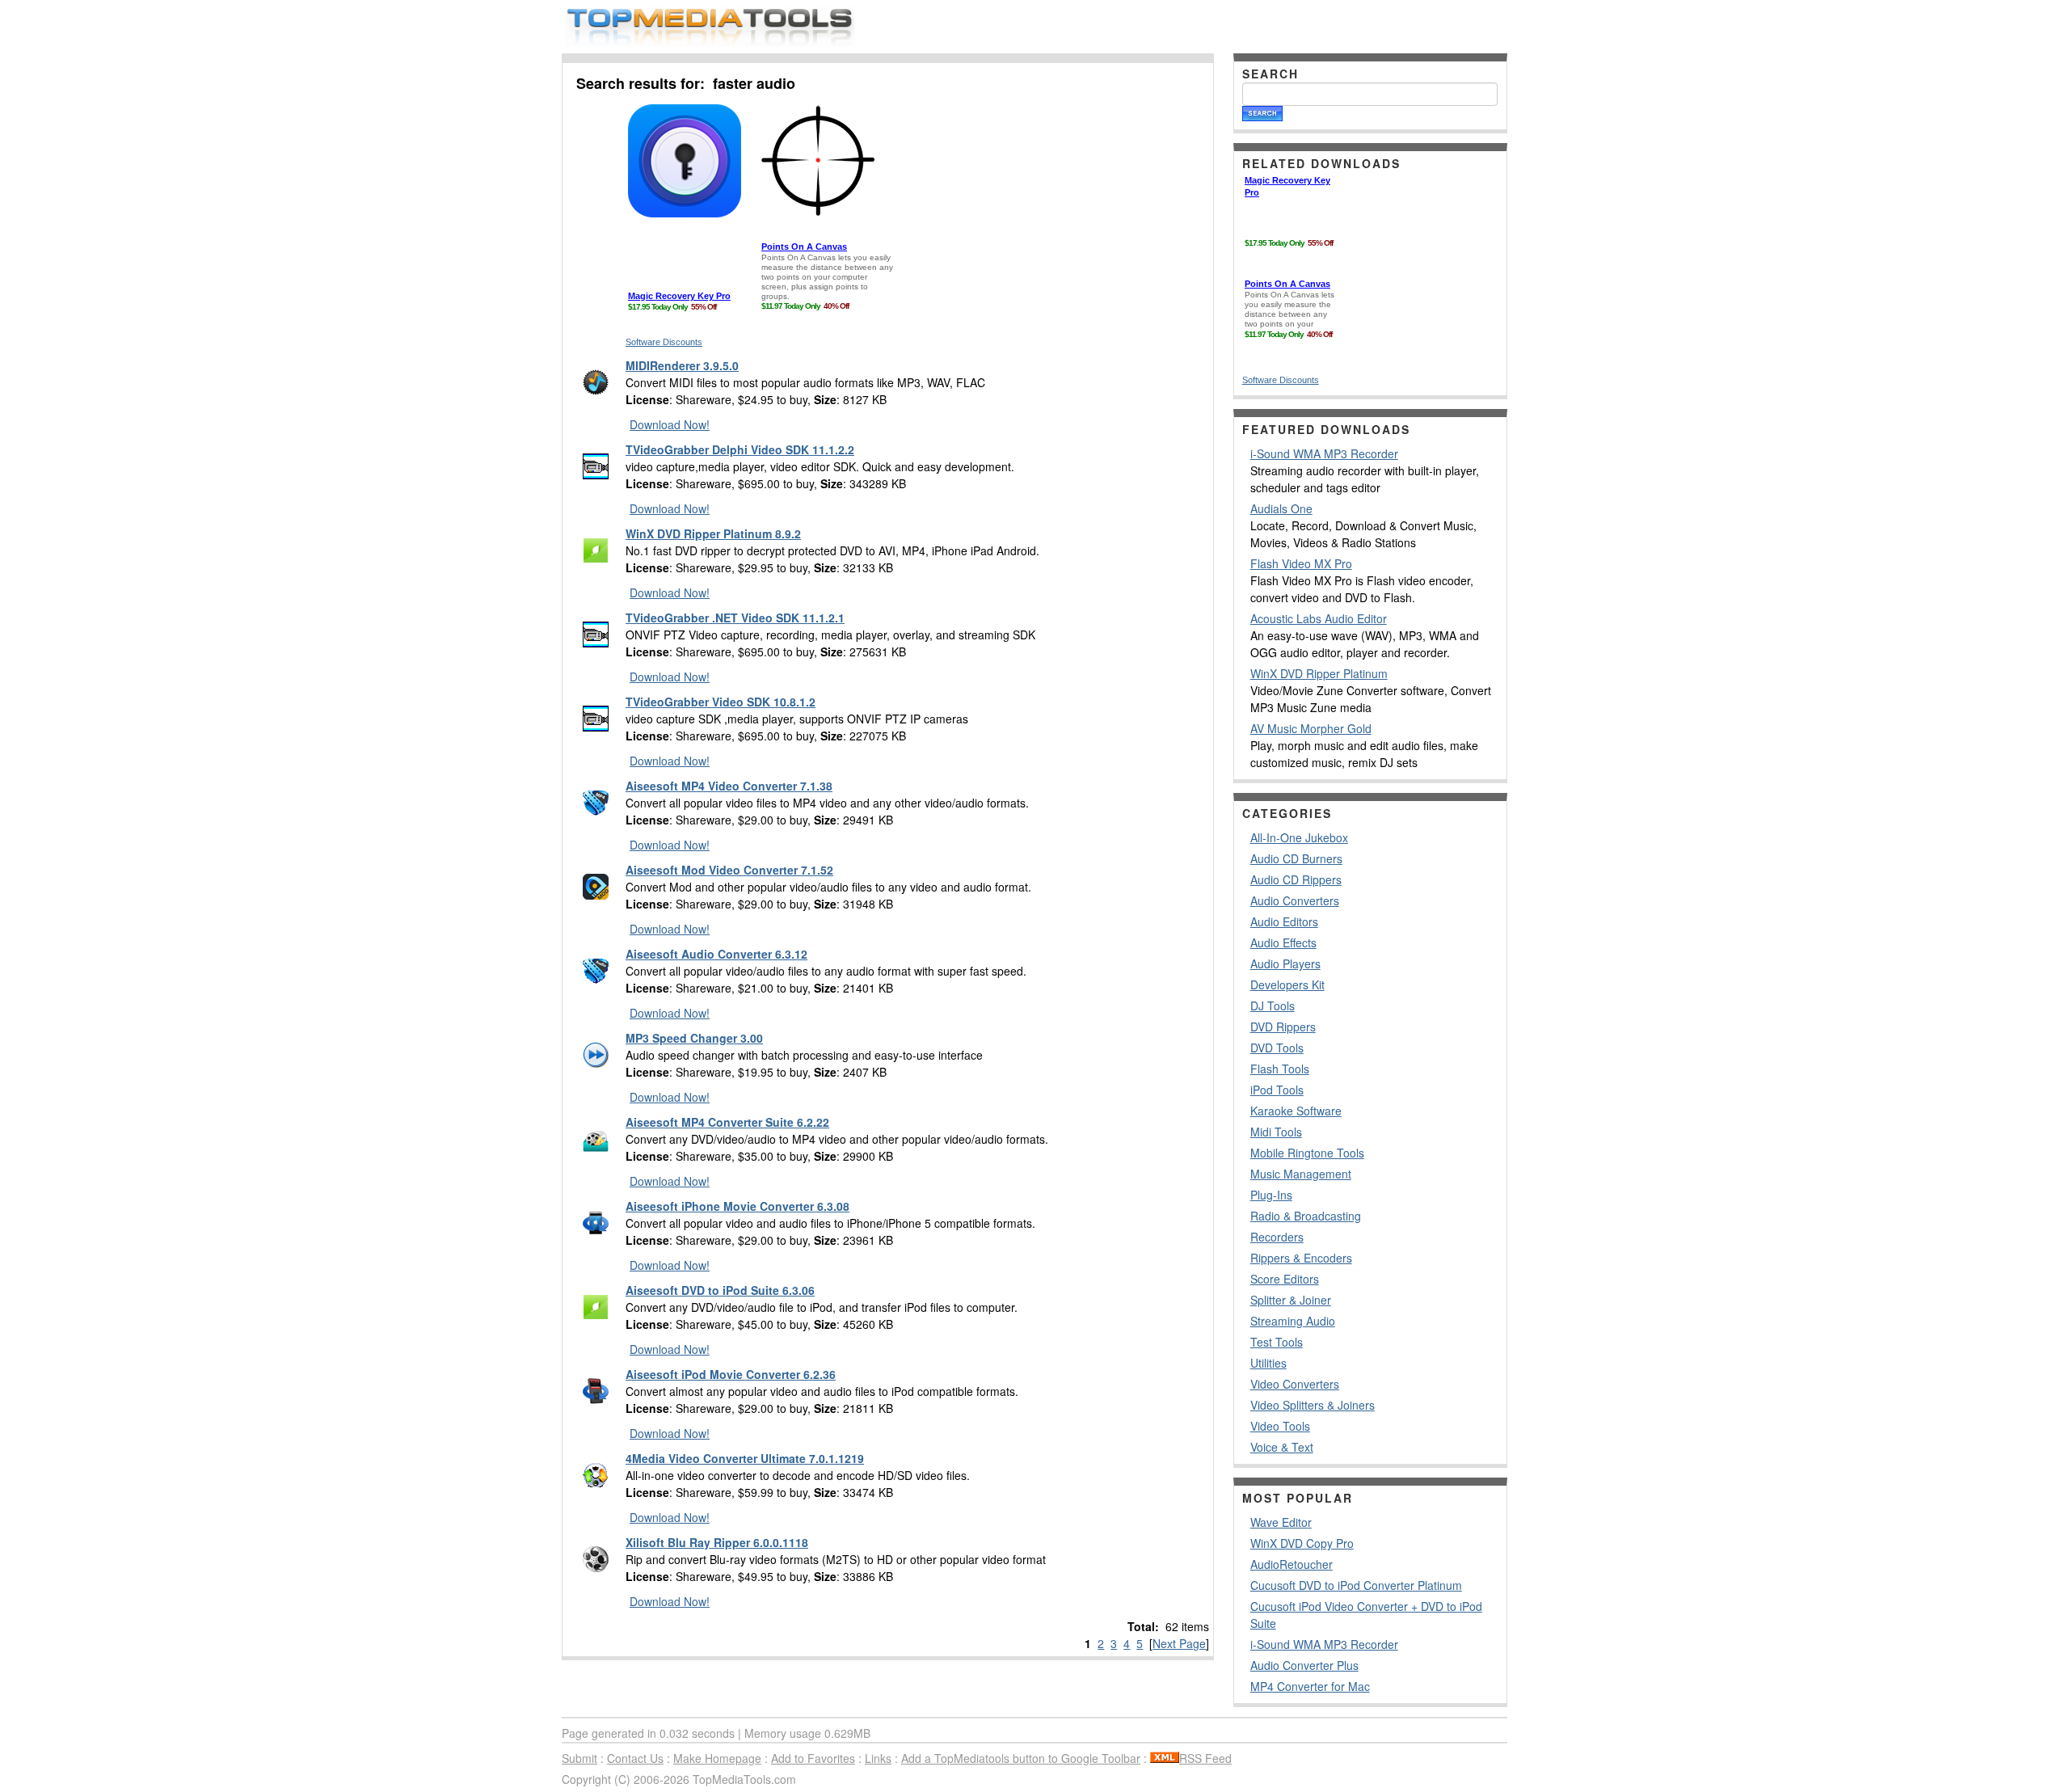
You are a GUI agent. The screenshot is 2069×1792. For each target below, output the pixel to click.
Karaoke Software (1296, 1111)
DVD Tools (1277, 1048)
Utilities (1268, 1363)
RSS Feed (1205, 1758)
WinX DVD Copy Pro (1302, 1543)
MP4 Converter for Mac (1310, 1686)
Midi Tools (1276, 1132)
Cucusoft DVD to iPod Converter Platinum (1356, 1585)
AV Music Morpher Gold (1311, 728)
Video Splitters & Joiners (1313, 1405)
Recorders (1277, 1237)
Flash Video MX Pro (1301, 563)
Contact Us (635, 1758)
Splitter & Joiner (1291, 1300)
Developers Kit (1287, 985)
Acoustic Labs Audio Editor (1319, 618)
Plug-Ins (1271, 1195)
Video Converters (1295, 1384)
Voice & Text (1282, 1447)
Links (878, 1758)
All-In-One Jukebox (1299, 837)
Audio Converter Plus (1304, 1665)
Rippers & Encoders (1301, 1258)
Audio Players (1285, 963)
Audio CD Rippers (1296, 879)
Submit (579, 1758)
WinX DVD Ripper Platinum (1319, 673)
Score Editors (1285, 1279)
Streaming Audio (1293, 1321)
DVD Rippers (1283, 1027)
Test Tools (1277, 1342)
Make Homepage (717, 1758)
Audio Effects (1283, 942)
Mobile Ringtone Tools (1307, 1153)
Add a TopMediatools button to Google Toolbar (1021, 1758)
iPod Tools (1277, 1090)
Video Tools (1280, 1426)
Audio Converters (1295, 900)
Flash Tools (1280, 1069)
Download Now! (670, 424)
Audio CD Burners (1296, 858)
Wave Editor (1281, 1522)
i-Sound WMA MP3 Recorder (1324, 453)
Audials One (1281, 508)
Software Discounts (664, 342)
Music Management (1301, 1174)
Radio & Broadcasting (1306, 1216)
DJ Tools (1273, 1006)
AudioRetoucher (1292, 1564)
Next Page (1179, 1643)
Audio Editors (1284, 921)
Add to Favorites (813, 1758)
